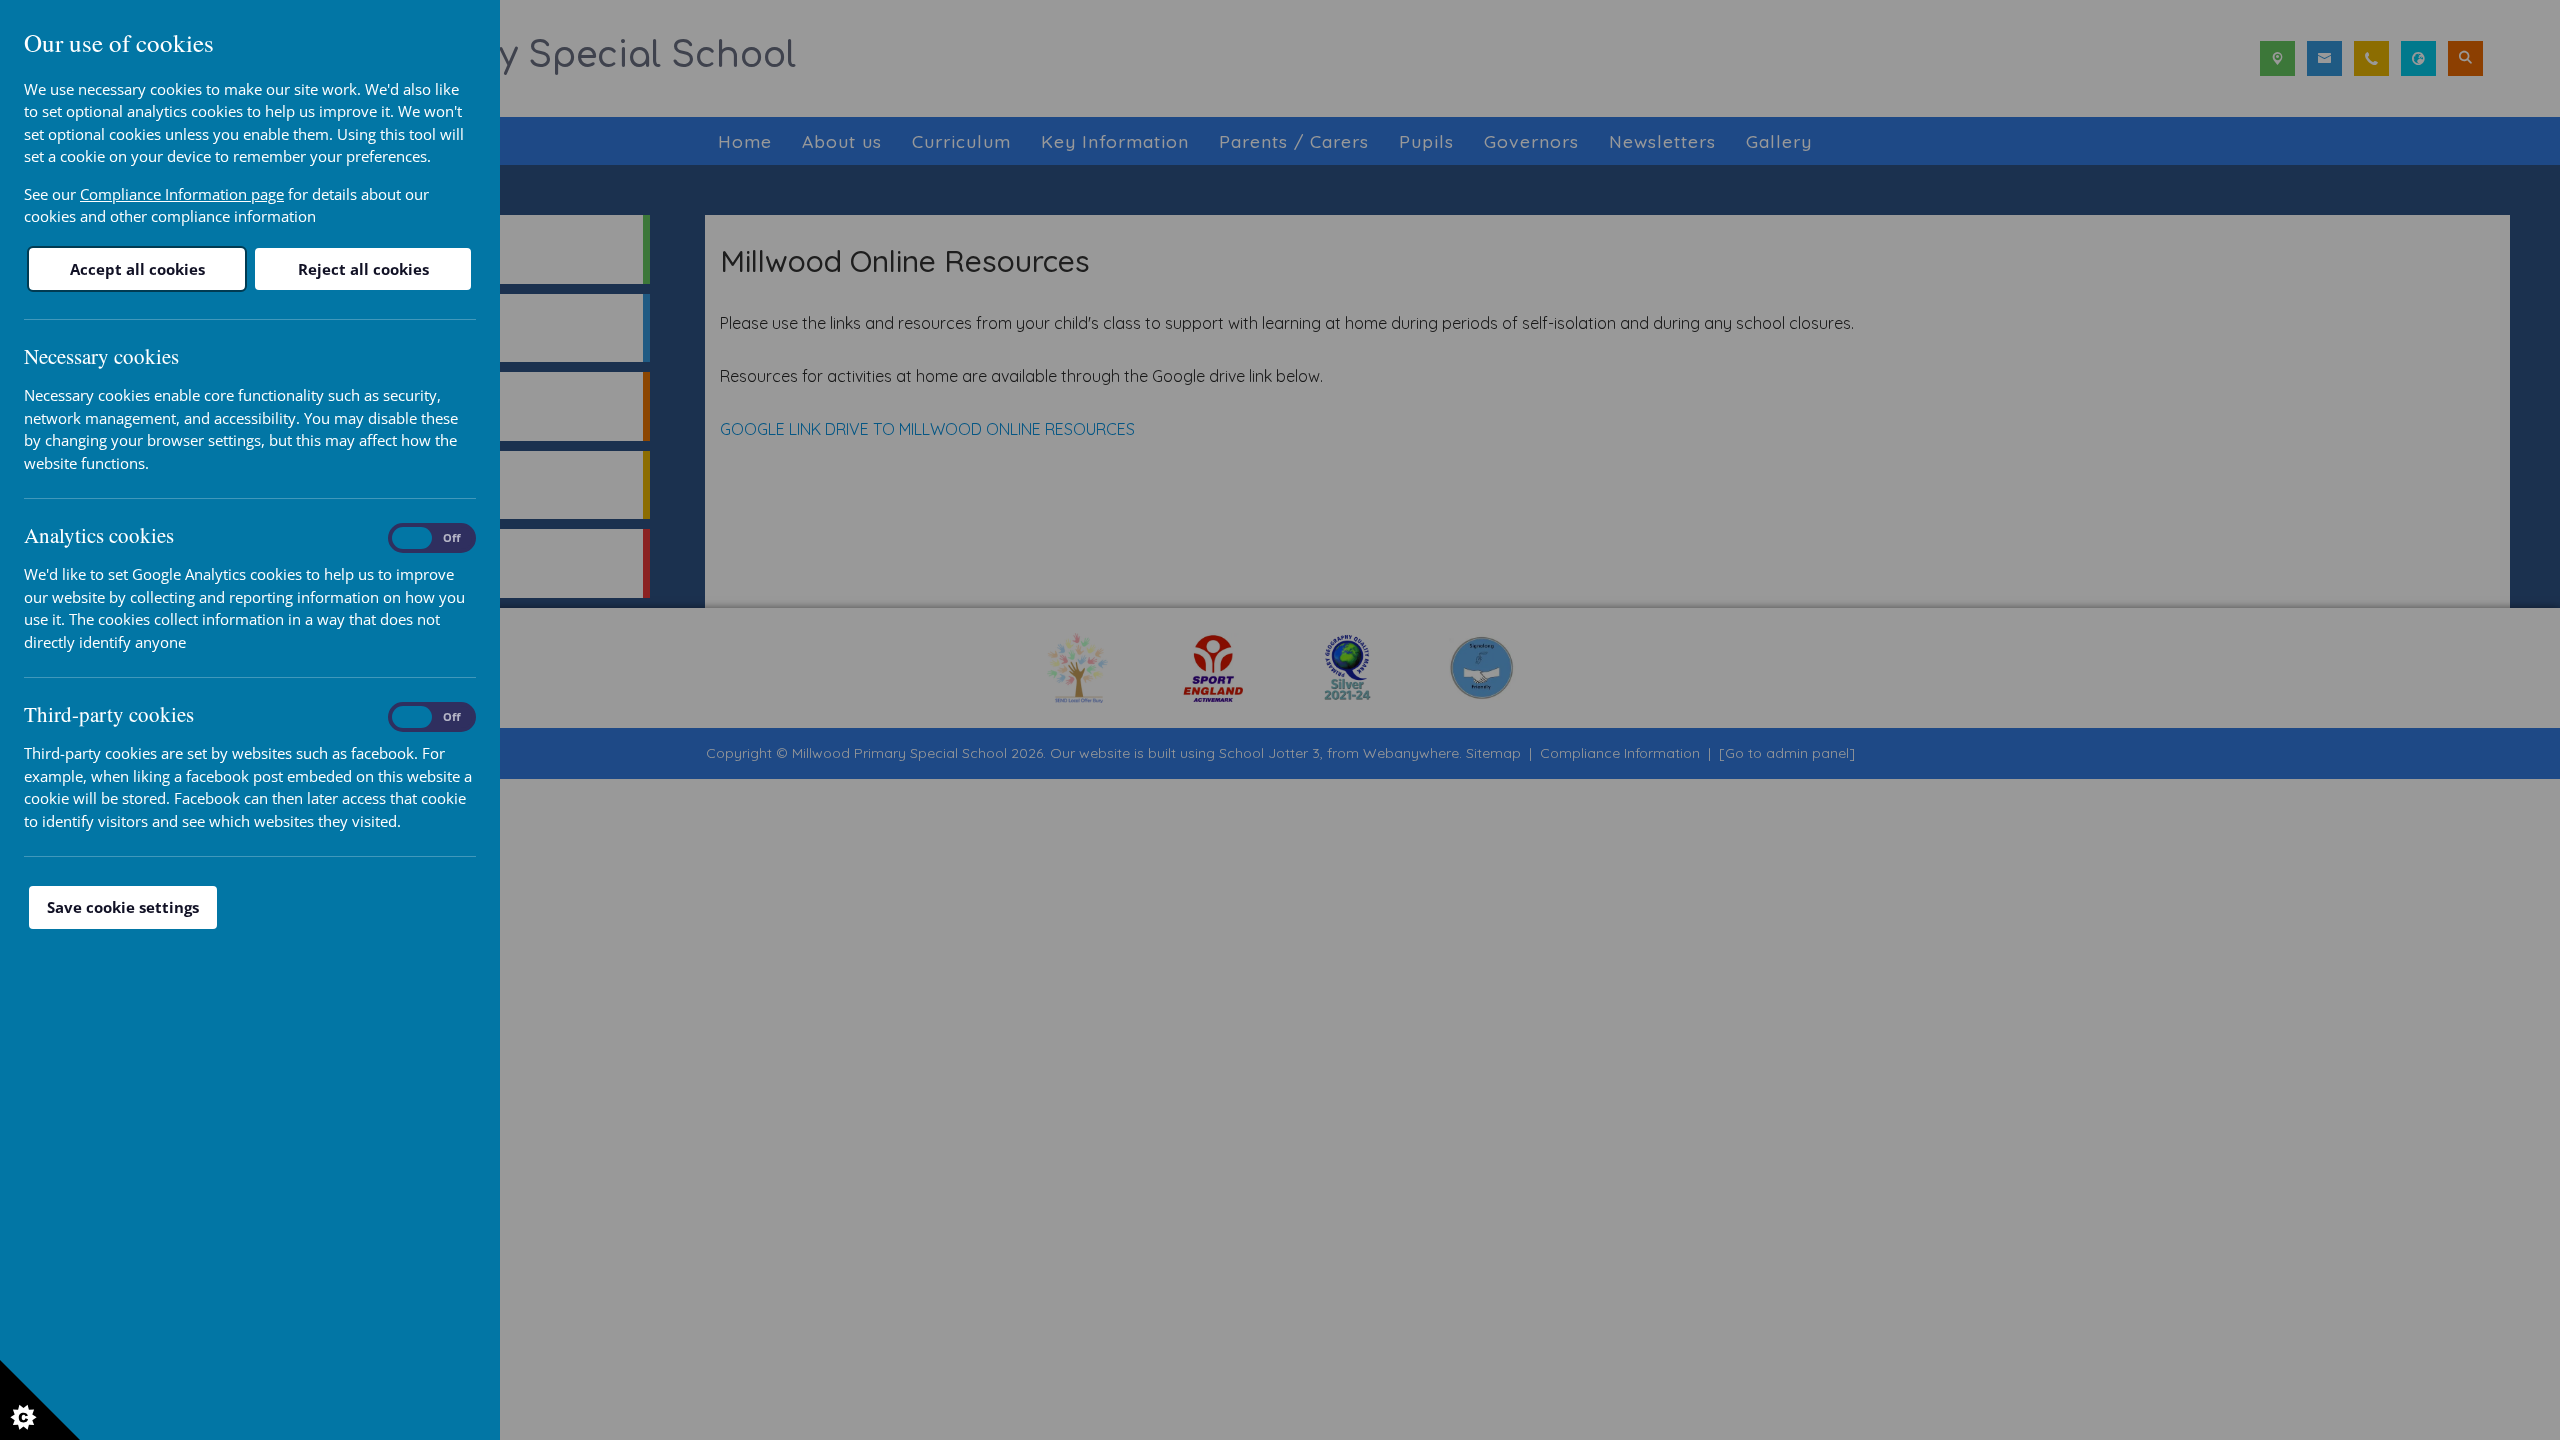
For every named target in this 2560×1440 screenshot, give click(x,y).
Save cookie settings (123, 907)
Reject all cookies (363, 269)
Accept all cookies (137, 269)
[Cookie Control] (40, 1400)
